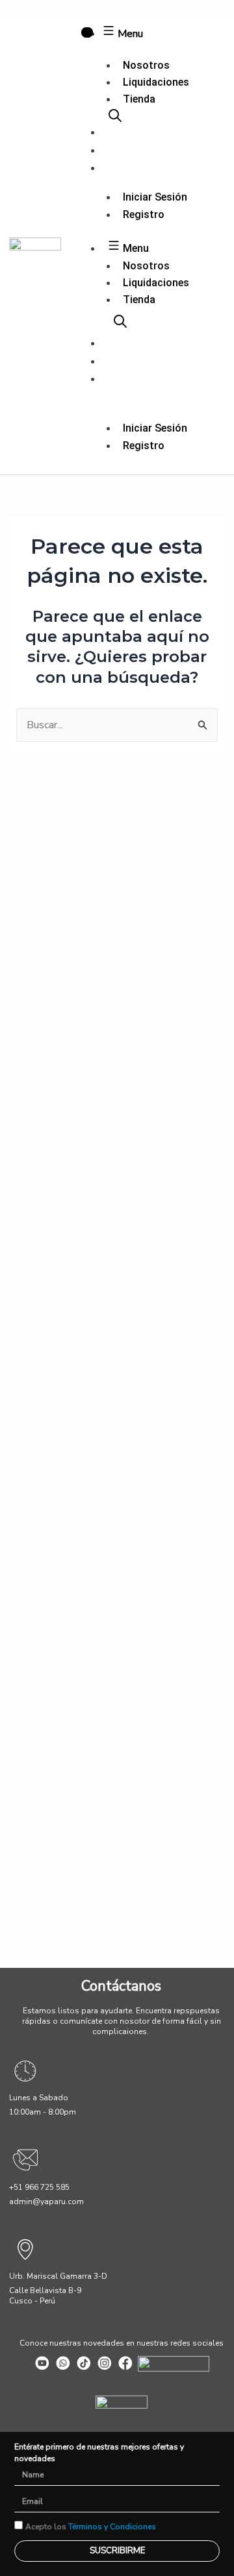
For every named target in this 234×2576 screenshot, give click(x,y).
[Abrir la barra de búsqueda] (115, 116)
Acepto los (91, 2527)
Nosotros (146, 65)
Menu (129, 34)
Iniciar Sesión (155, 197)
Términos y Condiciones (112, 2527)
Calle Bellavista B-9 (45, 2290)
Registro (144, 215)
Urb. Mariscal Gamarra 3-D (58, 2276)
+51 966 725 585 (39, 2187)
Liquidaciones (156, 82)
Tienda (139, 99)
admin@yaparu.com (46, 2202)
